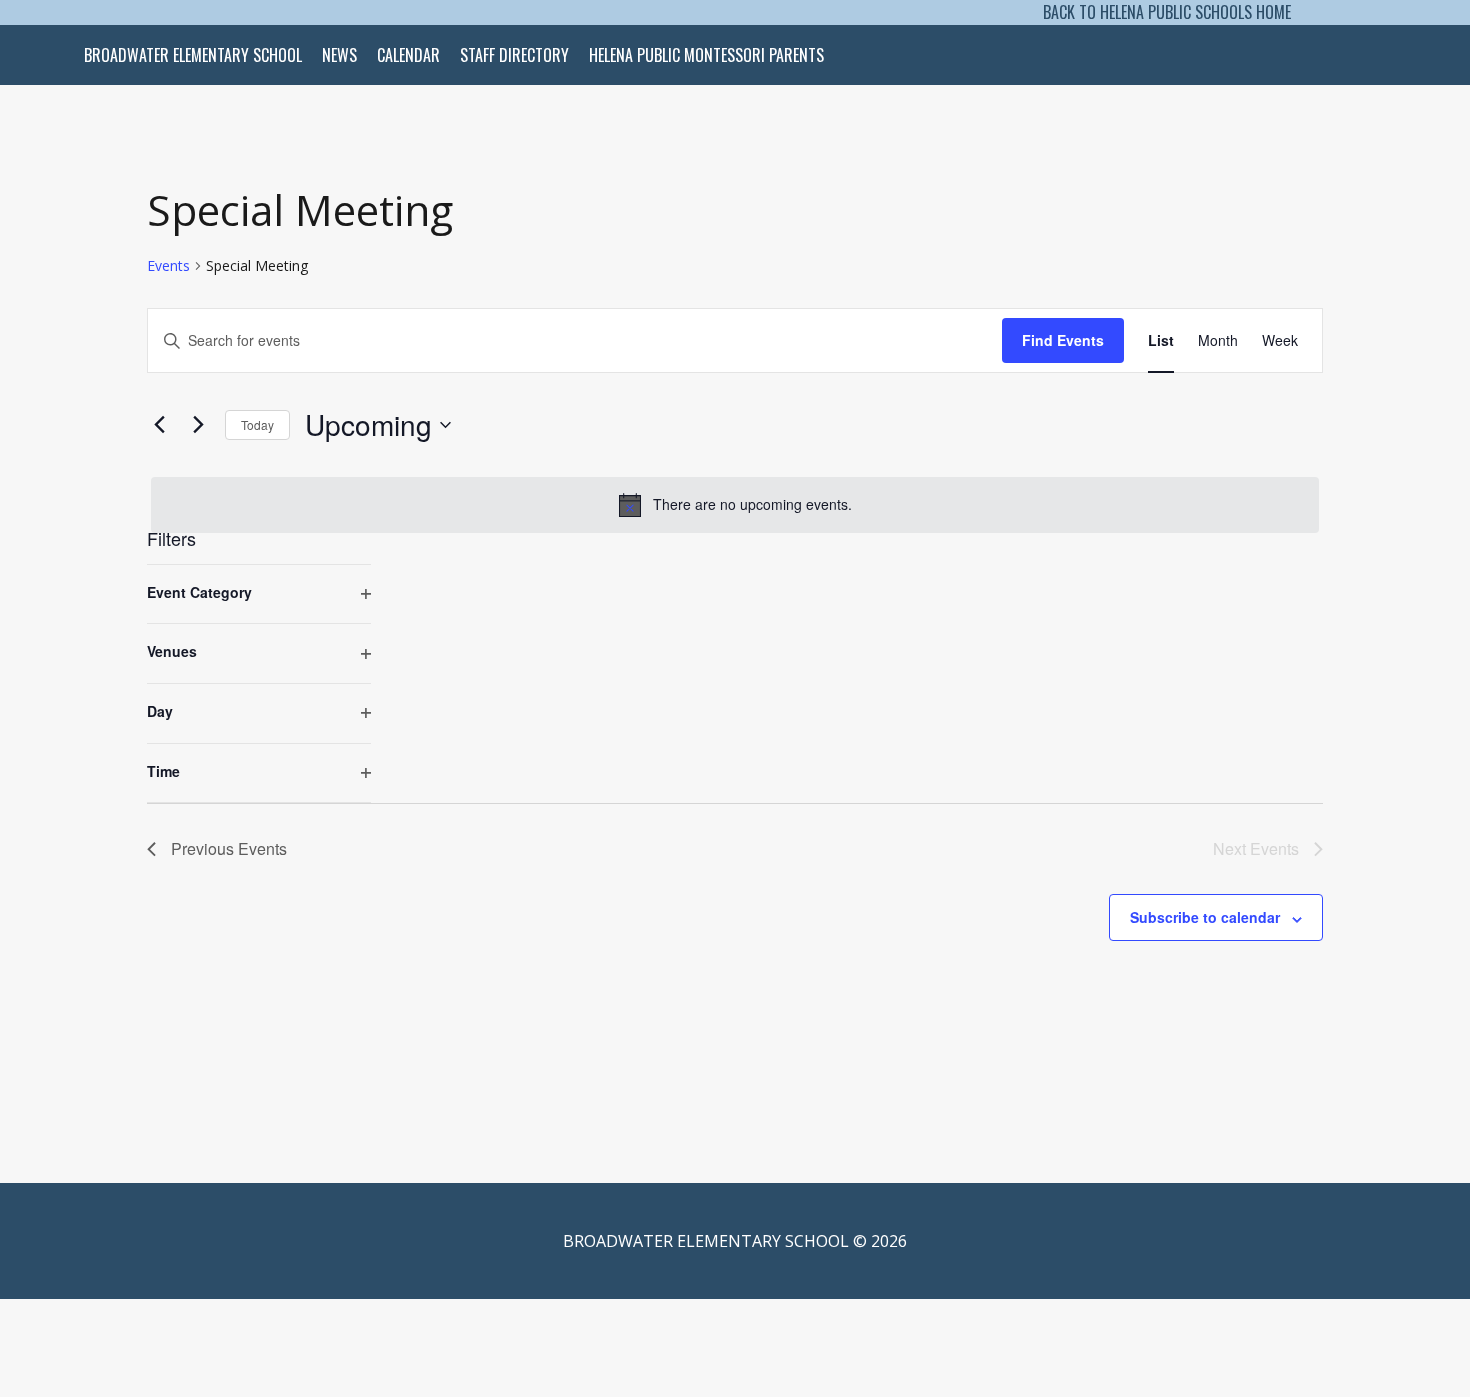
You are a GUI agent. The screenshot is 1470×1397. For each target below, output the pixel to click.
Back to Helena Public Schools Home (1167, 12)
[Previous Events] (159, 425)
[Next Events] (198, 425)
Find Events (1063, 340)
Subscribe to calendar (1205, 917)
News (339, 55)
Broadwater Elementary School (193, 55)
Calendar (408, 55)
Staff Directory (514, 55)
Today (257, 424)
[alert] (735, 505)
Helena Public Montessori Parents (706, 55)
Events (168, 265)
